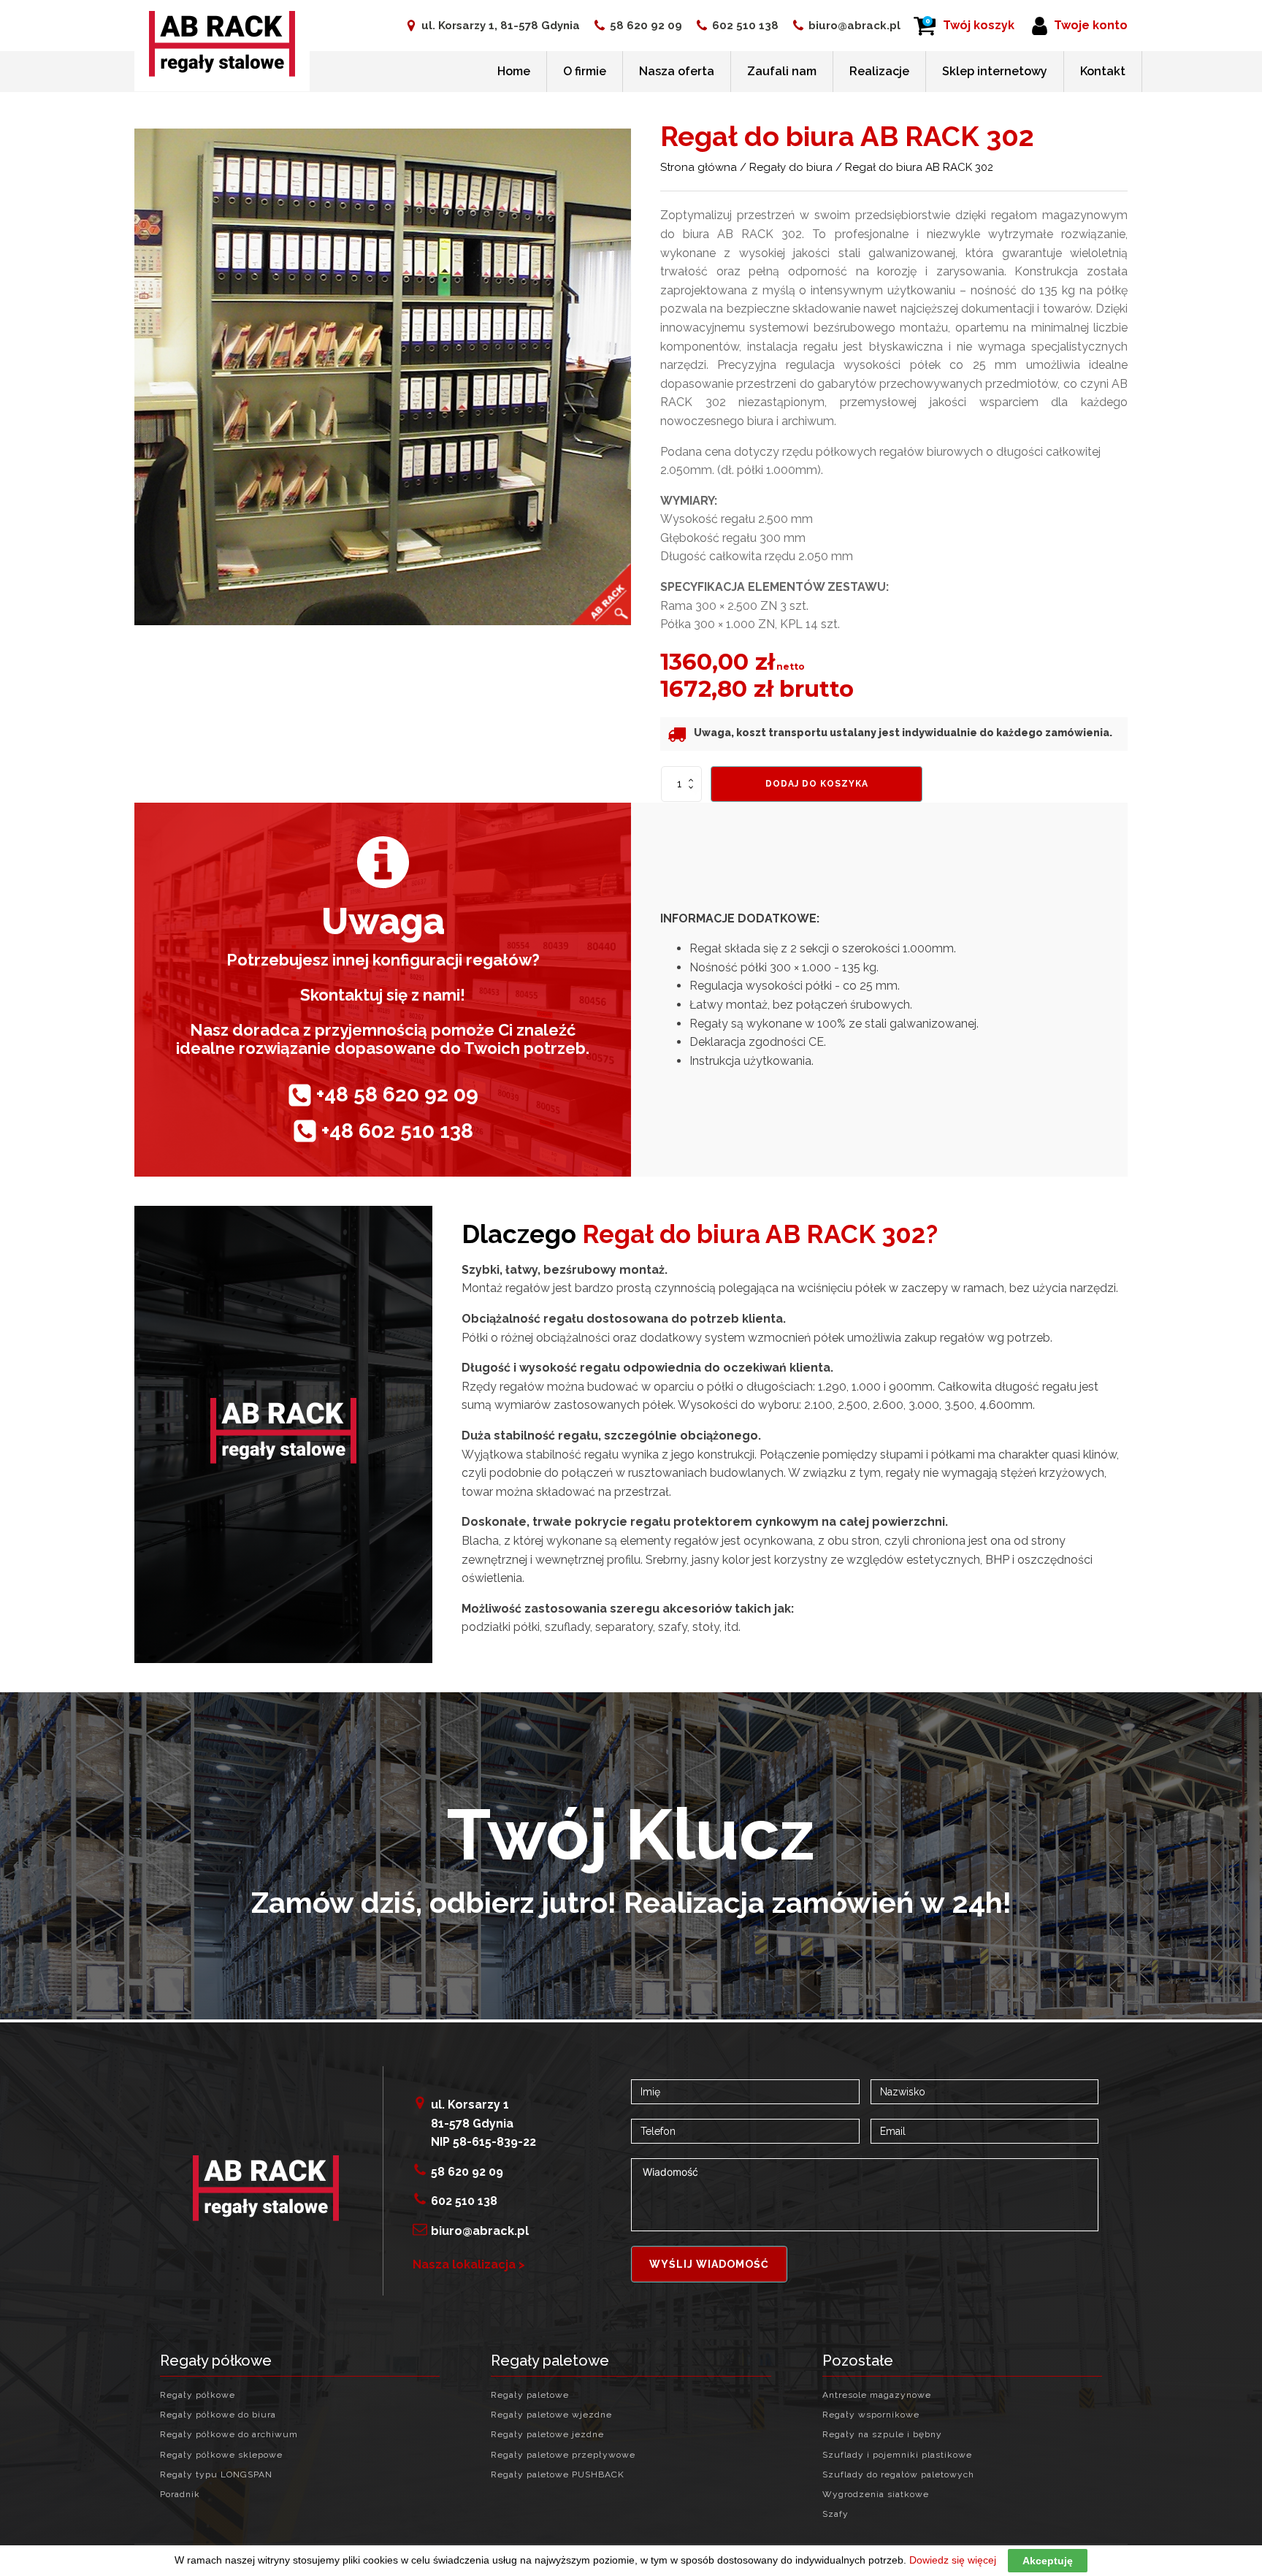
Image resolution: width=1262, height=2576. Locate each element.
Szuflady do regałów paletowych (898, 2475)
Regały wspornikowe (871, 2415)
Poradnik (180, 2495)
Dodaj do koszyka (817, 784)
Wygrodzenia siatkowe (876, 2495)
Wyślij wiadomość (709, 2264)
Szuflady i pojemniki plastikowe (897, 2455)
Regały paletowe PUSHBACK (558, 2475)
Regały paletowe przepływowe (563, 2455)
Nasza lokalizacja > (469, 2264)
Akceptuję (1048, 2561)
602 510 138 (745, 26)
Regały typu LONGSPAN (216, 2475)
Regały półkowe (198, 2395)
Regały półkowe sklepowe (221, 2455)
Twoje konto (1091, 25)
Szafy (835, 2514)
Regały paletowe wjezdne (551, 2415)
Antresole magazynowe (877, 2395)
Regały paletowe (530, 2395)
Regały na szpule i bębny (882, 2435)
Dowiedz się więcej (953, 2560)
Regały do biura (791, 167)
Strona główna (699, 167)
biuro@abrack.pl (854, 26)
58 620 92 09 (646, 26)
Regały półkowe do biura (218, 2415)
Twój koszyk (979, 25)
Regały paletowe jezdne (547, 2435)
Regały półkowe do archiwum (229, 2435)
